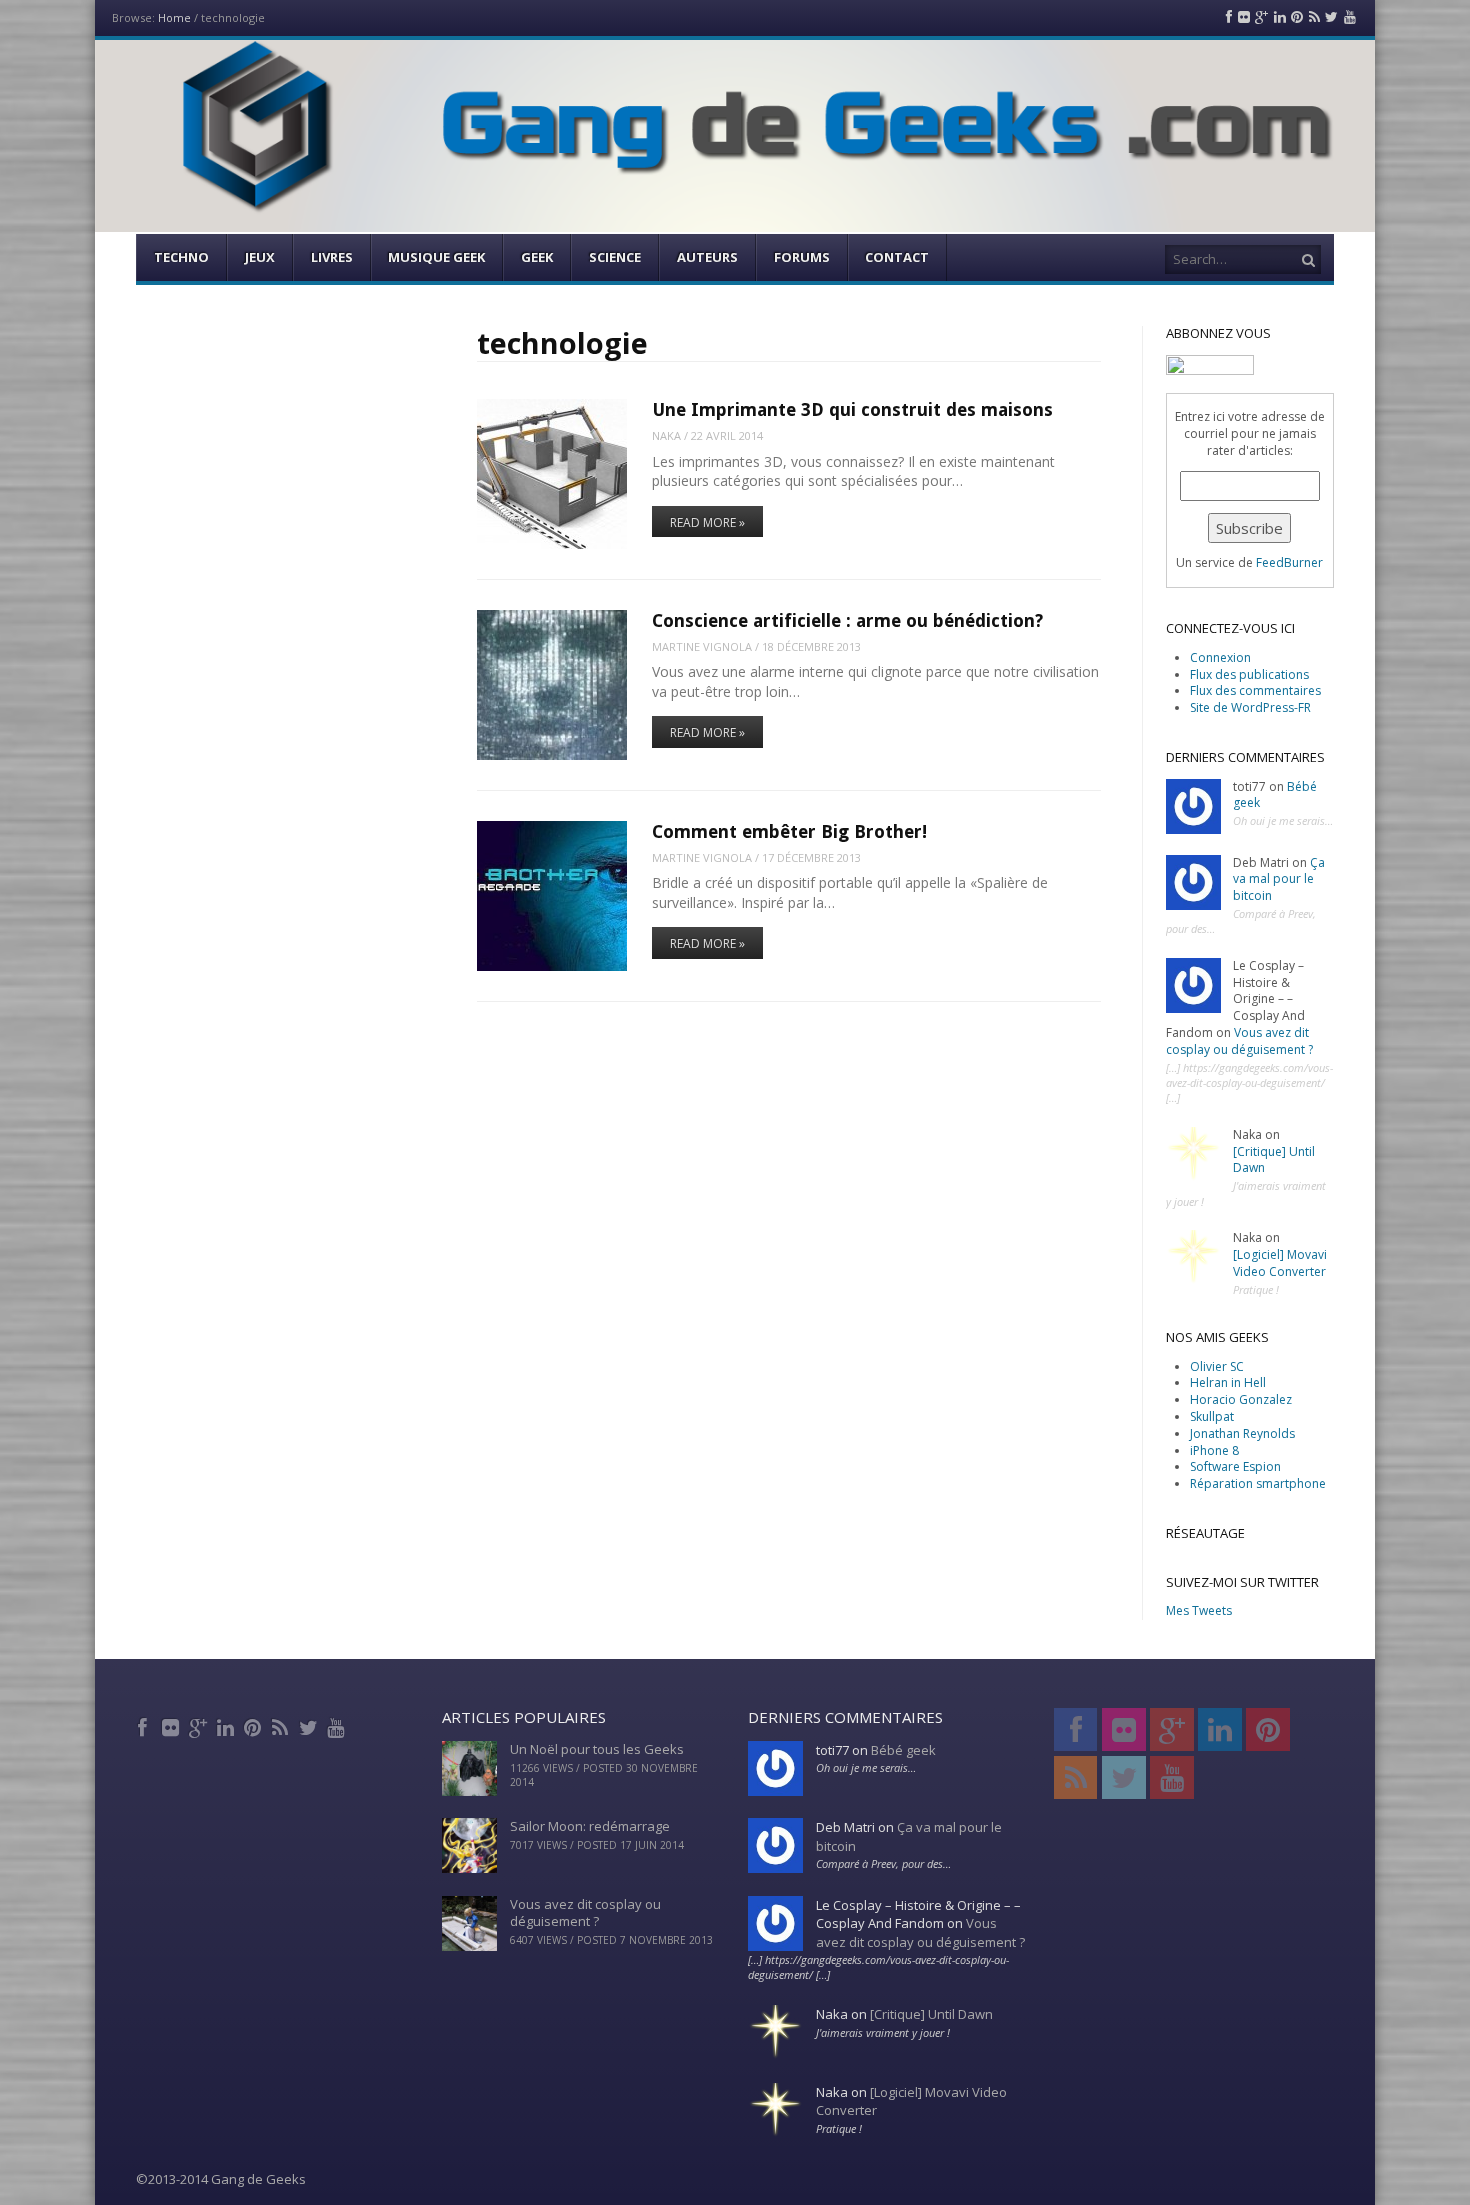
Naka (666, 435)
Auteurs (707, 257)
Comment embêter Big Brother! (789, 831)
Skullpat (1212, 1416)
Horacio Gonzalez (1241, 1399)
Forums (802, 257)
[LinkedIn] (227, 1725)
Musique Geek (436, 257)
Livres (332, 257)
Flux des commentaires (1255, 690)
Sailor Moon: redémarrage (590, 1826)
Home (174, 17)
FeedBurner (1289, 562)
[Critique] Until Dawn (1274, 1160)
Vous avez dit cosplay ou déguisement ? (1239, 1041)
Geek (537, 257)
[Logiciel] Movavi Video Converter (1280, 1263)
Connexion (1220, 657)
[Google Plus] (199, 1725)
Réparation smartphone (1258, 1483)
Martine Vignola (702, 646)
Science (615, 257)
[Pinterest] (254, 1725)
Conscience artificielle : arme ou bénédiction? (847, 620)
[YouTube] (337, 1725)
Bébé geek (903, 1750)
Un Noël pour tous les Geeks (597, 1749)
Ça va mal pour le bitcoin (1279, 879)
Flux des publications (1249, 674)
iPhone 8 (1214, 1450)
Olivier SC (1217, 1366)
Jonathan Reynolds (1242, 1433)
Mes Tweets (1199, 1610)
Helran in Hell (1228, 1382)
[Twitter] (309, 1725)
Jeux (260, 257)
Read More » (707, 522)
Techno (181, 257)
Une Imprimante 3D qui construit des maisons (852, 409)
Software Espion (1235, 1466)
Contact (897, 257)
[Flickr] (172, 1725)
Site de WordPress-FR (1250, 707)
